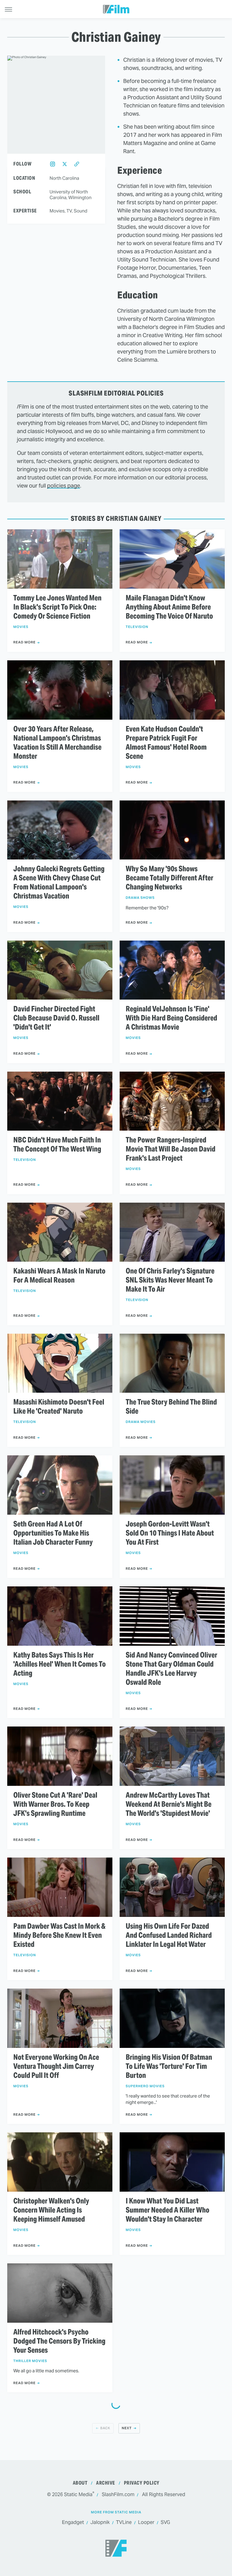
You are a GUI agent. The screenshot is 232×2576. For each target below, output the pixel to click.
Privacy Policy (142, 2483)
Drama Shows (140, 898)
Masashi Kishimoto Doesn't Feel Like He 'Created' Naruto (59, 1407)
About (80, 2483)
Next (127, 2428)
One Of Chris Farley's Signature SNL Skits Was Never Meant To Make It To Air (170, 1280)
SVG (165, 2522)
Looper (146, 2522)
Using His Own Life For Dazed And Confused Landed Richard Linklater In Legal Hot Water (169, 1935)
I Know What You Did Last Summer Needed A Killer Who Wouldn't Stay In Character (168, 2210)
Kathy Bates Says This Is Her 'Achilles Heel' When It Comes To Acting (60, 1664)
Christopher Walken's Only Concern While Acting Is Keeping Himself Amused (51, 2210)
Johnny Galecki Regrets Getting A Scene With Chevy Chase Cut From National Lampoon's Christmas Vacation (59, 882)
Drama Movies (141, 1422)
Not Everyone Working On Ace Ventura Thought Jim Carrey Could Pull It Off (56, 2066)
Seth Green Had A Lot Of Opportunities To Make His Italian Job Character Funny (53, 1533)
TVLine (124, 2522)
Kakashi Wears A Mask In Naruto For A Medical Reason (59, 1276)
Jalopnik (100, 2522)
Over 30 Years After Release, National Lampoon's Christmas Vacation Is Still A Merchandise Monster (57, 743)
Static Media (78, 2494)
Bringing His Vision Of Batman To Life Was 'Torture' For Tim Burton (169, 2066)
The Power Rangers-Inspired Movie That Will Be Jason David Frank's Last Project (171, 1149)
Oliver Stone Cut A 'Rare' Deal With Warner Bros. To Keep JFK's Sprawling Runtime (55, 1804)
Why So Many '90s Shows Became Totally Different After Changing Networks (169, 878)
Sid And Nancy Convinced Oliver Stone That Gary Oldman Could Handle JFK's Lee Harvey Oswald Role (171, 1669)
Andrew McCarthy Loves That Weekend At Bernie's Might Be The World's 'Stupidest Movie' (169, 1804)
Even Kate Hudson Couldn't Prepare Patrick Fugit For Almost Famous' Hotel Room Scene (166, 743)
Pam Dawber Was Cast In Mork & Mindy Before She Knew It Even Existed (59, 1935)
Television (137, 627)
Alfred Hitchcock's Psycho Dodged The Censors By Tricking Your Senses (59, 2341)
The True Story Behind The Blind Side (171, 1407)
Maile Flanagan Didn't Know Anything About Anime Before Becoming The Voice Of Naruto (169, 607)
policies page (64, 486)
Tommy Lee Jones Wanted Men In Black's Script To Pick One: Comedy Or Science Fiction (57, 607)
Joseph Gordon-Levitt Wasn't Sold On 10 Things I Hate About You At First (170, 1533)
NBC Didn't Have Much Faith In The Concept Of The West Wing (57, 1145)
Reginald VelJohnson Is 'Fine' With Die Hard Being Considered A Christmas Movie (171, 1018)
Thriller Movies (30, 2361)
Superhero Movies (145, 2086)
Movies (21, 627)
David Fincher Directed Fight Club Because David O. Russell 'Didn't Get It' (56, 1018)
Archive (106, 2483)
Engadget (73, 2522)
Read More (24, 642)
